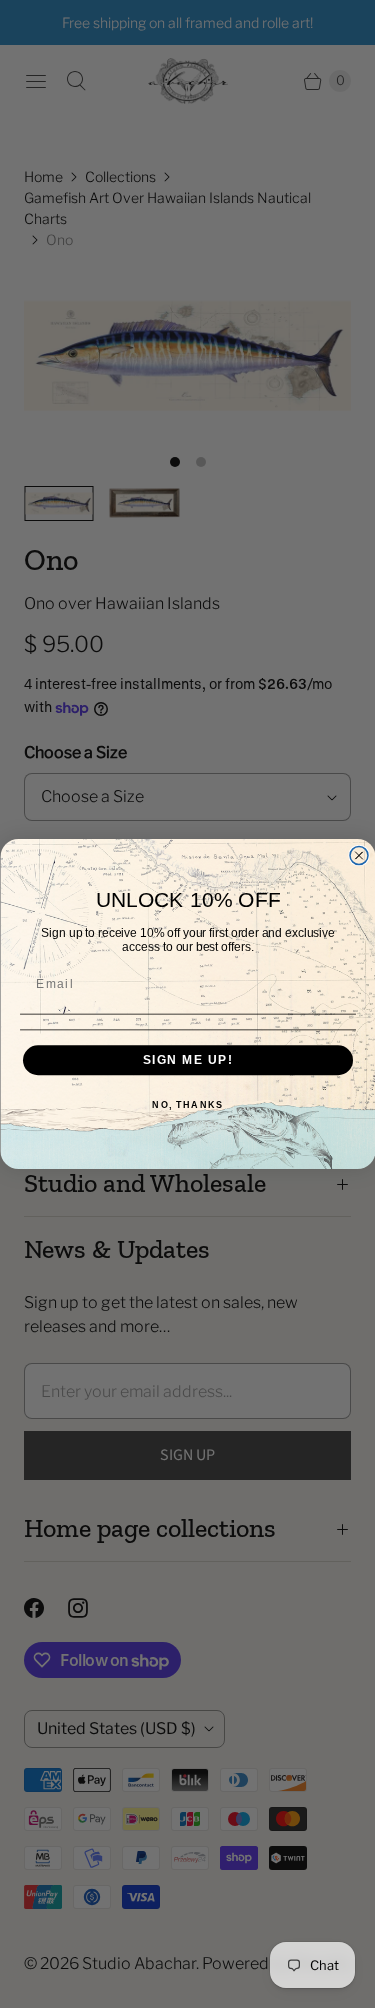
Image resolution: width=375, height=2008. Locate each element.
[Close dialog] (359, 856)
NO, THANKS (187, 1105)
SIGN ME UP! (187, 1059)
